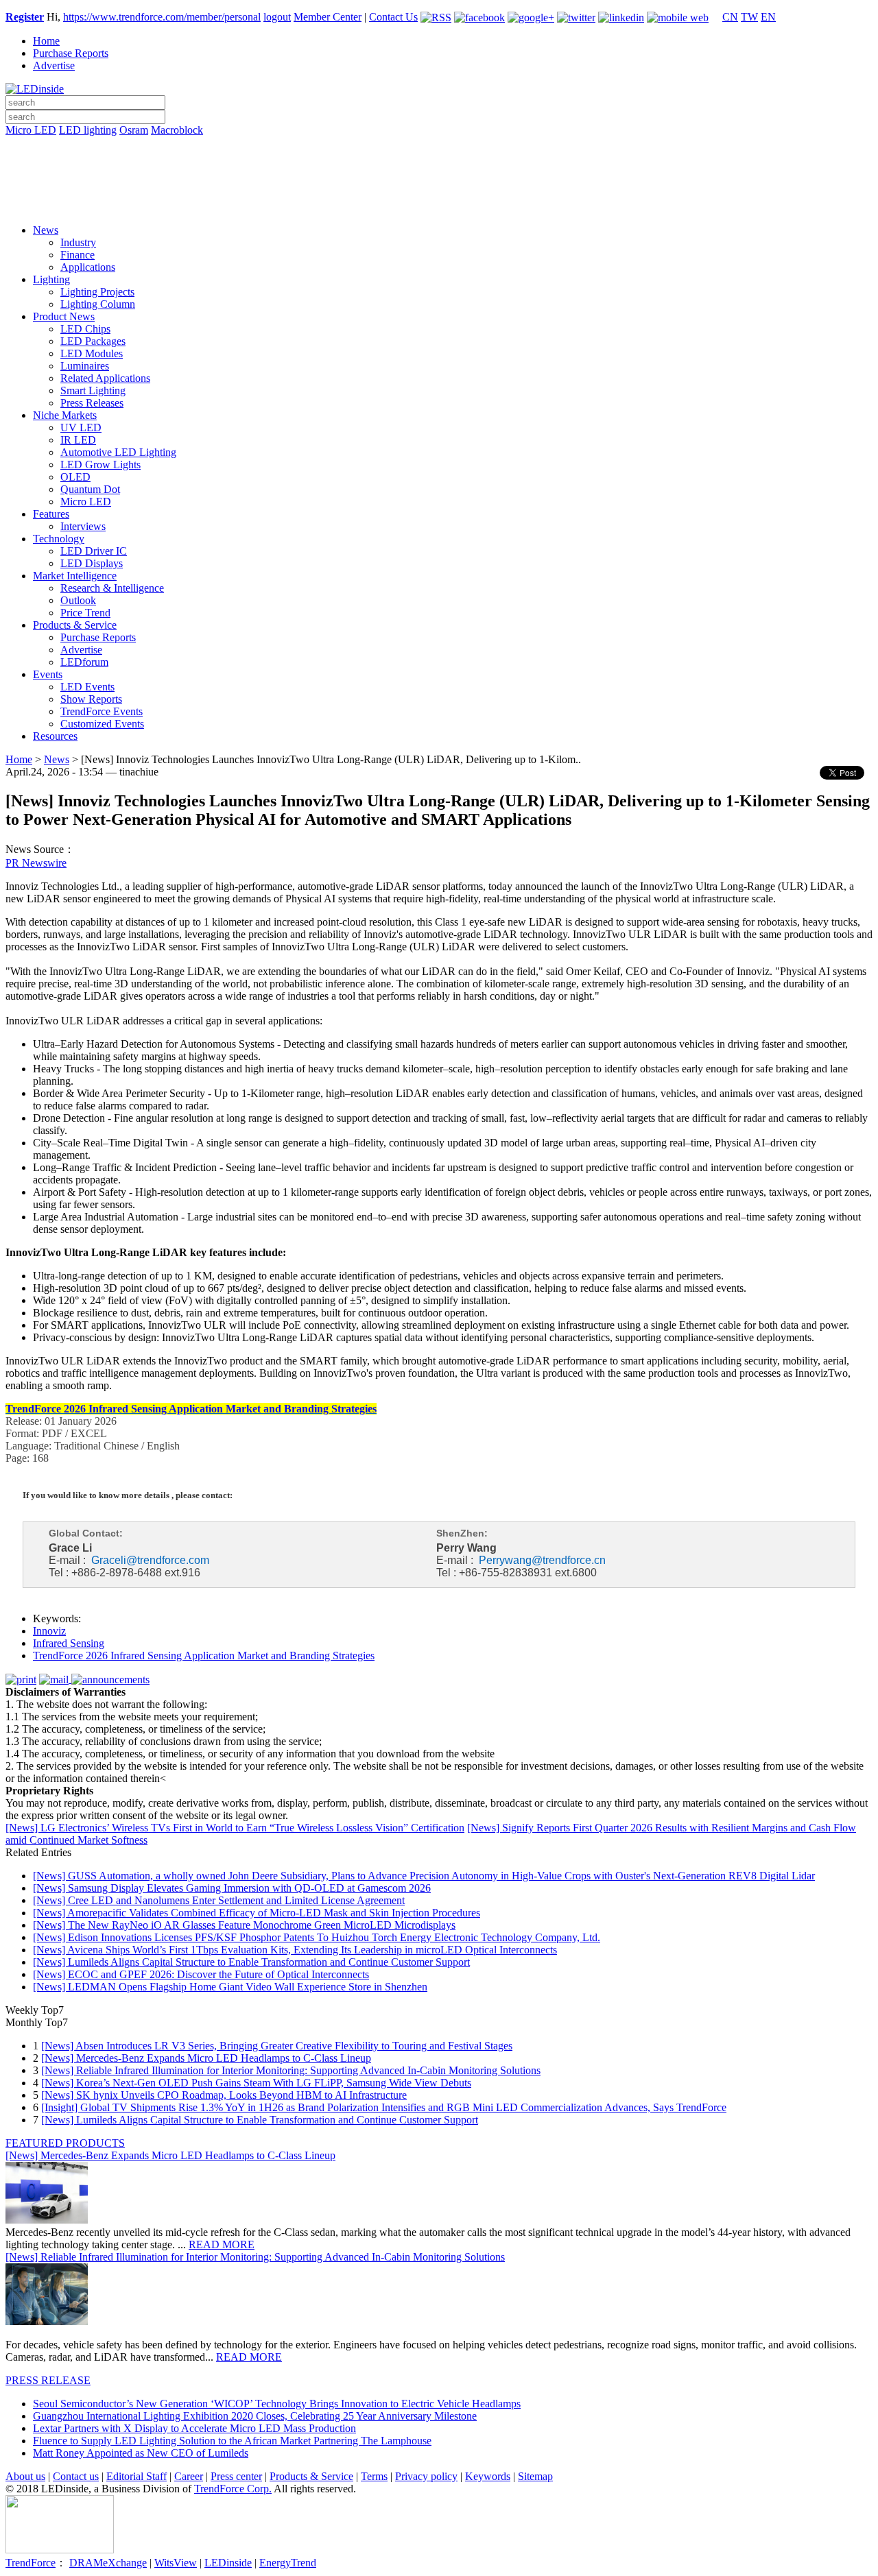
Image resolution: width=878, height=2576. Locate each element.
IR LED (78, 440)
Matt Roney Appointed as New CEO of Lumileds (141, 2453)
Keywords (488, 2476)
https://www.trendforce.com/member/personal (162, 17)
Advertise (54, 65)
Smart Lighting (93, 390)
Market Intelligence (75, 576)
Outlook (78, 600)
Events (48, 674)
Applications (88, 267)
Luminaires (85, 366)
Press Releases (92, 403)
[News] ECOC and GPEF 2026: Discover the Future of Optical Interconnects (201, 1974)
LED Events (87, 687)
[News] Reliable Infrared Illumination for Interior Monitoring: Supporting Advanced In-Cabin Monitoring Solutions (291, 2070)
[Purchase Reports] (439, 146)
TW (749, 17)
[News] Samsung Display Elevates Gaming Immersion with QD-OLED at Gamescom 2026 (232, 1888)
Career (189, 2476)
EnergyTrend (288, 2563)
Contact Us (393, 17)
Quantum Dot (90, 489)
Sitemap (535, 2476)
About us (25, 2476)
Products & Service (75, 625)
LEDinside (228, 2563)
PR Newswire (36, 863)
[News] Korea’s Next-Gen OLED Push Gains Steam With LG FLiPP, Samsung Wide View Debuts (256, 2083)
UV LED (81, 428)
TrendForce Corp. (233, 2489)
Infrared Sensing (69, 1643)
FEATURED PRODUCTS (65, 2143)
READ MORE (222, 2244)
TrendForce (31, 2563)
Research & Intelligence (112, 588)
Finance (78, 255)
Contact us (76, 2476)
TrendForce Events (102, 711)
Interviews (83, 526)
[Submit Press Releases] (439, 184)
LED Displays (92, 563)
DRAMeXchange (108, 2563)
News (46, 230)
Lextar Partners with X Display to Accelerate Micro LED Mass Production (194, 2428)
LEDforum (84, 662)
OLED (75, 477)
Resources (55, 736)
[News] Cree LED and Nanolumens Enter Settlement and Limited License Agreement (219, 1900)
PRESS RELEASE (48, 2380)
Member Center (328, 17)
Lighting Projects (97, 292)
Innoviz (49, 1631)
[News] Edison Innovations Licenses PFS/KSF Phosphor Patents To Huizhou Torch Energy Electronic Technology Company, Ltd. (317, 1937)
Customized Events (102, 724)
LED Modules (92, 353)
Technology (59, 539)
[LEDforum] (439, 204)
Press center (236, 2476)
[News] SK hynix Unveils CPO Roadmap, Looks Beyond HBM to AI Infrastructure (224, 2095)
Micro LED (31, 130)
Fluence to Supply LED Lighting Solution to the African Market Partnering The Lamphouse (232, 2441)
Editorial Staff (137, 2476)
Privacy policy (426, 2476)
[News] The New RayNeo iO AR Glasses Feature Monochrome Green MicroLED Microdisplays (244, 1925)
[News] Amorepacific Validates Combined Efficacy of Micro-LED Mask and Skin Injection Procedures (257, 1913)
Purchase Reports (71, 53)
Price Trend (85, 613)
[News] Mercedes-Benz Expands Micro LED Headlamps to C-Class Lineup (206, 2058)
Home (46, 41)
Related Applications (105, 378)
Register (25, 17)
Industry (78, 242)
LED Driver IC (94, 551)
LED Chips (85, 329)
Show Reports (91, 699)
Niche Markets (65, 415)
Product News (64, 316)
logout (277, 17)
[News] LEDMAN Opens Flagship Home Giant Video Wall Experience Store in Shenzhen (230, 1987)
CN (730, 17)
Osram (134, 130)
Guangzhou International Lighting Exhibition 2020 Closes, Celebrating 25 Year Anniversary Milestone (255, 2416)
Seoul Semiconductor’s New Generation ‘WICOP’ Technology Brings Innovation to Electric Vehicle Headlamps (277, 2404)
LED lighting (88, 130)
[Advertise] (439, 165)
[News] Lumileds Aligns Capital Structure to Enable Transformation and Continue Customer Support (251, 1962)
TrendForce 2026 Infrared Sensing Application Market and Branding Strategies (204, 1656)
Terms (374, 2476)
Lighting (51, 279)
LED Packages (93, 341)
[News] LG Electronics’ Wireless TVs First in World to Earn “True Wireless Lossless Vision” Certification (235, 1828)
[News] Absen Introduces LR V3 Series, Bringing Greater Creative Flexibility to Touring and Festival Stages (277, 2046)
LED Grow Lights (100, 465)
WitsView (176, 2563)
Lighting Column (98, 304)
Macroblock (177, 130)
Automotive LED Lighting (118, 452)
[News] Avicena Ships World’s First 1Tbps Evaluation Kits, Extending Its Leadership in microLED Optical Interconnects (295, 1950)
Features (51, 514)
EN (768, 17)
